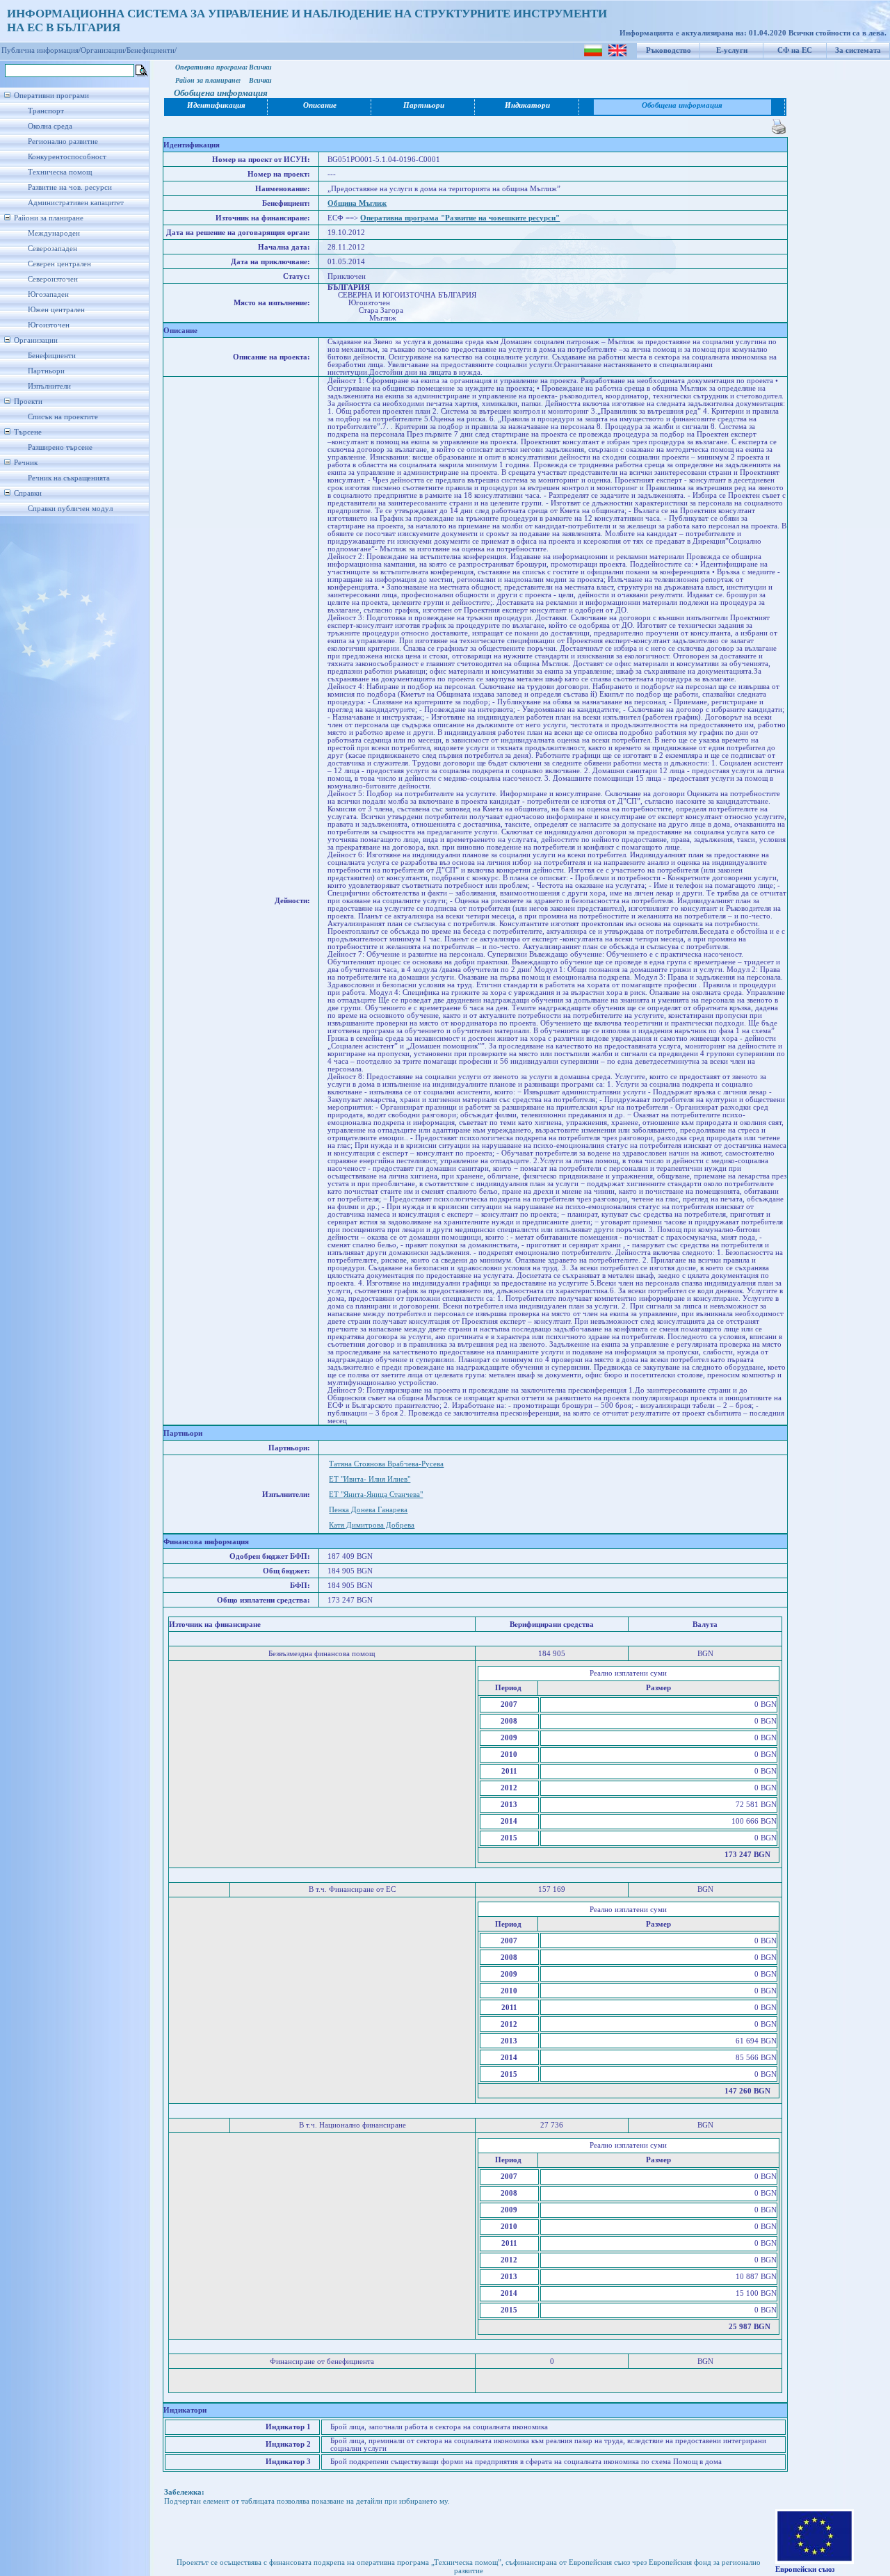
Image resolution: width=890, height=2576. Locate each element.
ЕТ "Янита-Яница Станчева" (376, 1494)
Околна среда (50, 126)
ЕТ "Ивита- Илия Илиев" (370, 1479)
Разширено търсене (60, 447)
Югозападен (48, 294)
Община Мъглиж (357, 203)
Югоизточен (49, 325)
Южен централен (56, 310)
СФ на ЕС (795, 50)
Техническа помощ (60, 172)
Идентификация (216, 105)
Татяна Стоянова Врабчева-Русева (386, 1464)
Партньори (46, 371)
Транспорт (46, 111)
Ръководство (669, 50)
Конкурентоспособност (67, 157)
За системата (858, 50)
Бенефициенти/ (152, 50)
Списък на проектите (63, 417)
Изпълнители (49, 386)
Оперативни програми (51, 96)
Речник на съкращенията (69, 478)
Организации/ (104, 50)
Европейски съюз (805, 2569)
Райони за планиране (49, 218)
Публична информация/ (41, 50)
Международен (54, 233)
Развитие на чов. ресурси (70, 187)
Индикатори (527, 105)
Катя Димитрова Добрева (372, 1525)
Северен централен (59, 264)
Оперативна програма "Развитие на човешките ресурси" (460, 218)
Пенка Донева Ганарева (368, 1510)
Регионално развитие (63, 141)
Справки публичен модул (70, 509)
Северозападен (52, 249)
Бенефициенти (52, 356)
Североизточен (53, 279)
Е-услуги (732, 50)
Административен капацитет (76, 203)
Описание (320, 105)
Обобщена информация (682, 105)
